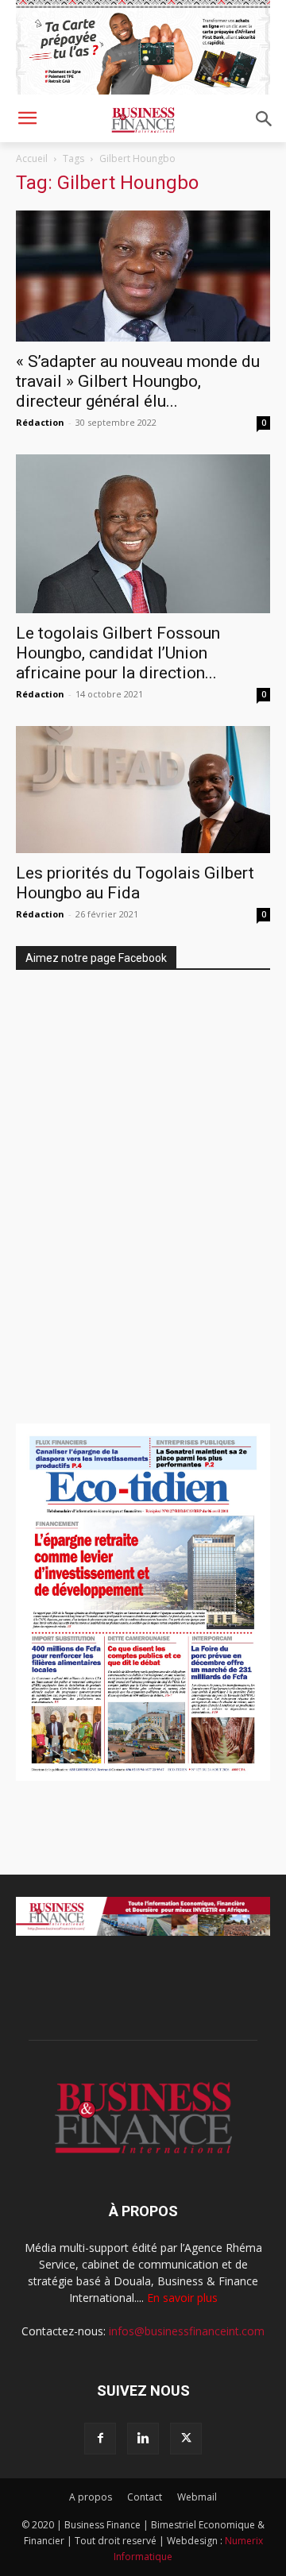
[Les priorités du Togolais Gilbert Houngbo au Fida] (143, 790)
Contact (145, 2497)
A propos (91, 2497)
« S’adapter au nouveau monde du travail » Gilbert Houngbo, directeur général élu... (138, 381)
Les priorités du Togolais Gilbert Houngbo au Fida (135, 883)
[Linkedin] (143, 2439)
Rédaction (40, 422)
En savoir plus (182, 2298)
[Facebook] (100, 2439)
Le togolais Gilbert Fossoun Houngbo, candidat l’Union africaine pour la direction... (118, 653)
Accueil (32, 158)
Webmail (197, 2497)
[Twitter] (186, 2439)
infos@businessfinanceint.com (187, 2331)
